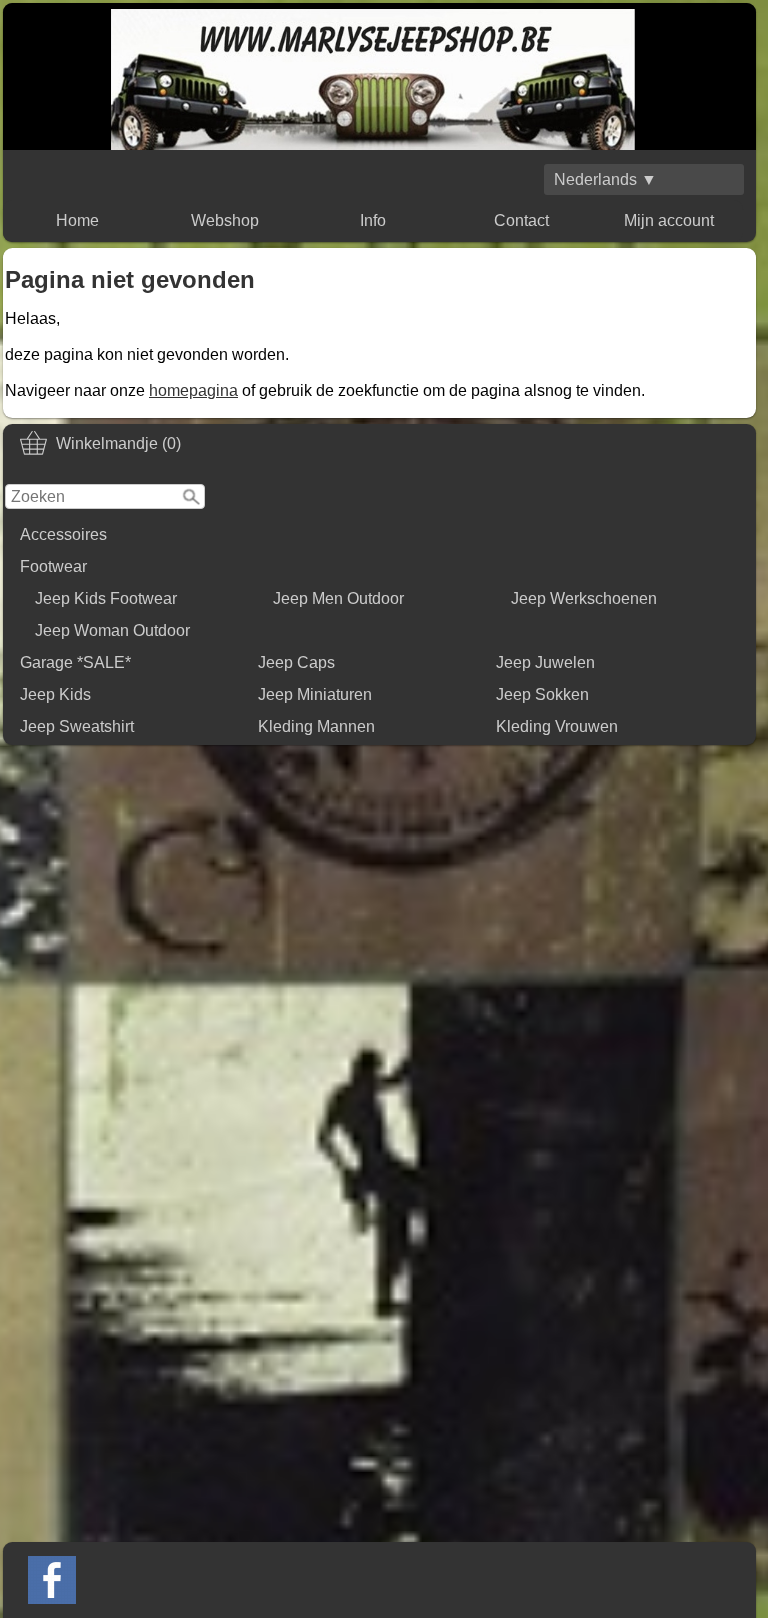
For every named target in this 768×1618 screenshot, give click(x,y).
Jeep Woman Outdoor (112, 630)
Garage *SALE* (75, 662)
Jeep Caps (296, 662)
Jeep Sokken (542, 694)
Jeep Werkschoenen (584, 598)
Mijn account (669, 220)
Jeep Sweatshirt (77, 726)
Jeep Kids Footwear (106, 598)
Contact (521, 220)
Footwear (53, 566)
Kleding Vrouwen (557, 726)
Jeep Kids (55, 694)
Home (77, 220)
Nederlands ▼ (605, 179)
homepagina (193, 390)
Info (373, 220)
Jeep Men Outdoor (338, 598)
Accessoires (63, 534)
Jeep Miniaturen (315, 694)
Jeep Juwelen (545, 662)
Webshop (225, 220)
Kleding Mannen (316, 726)
